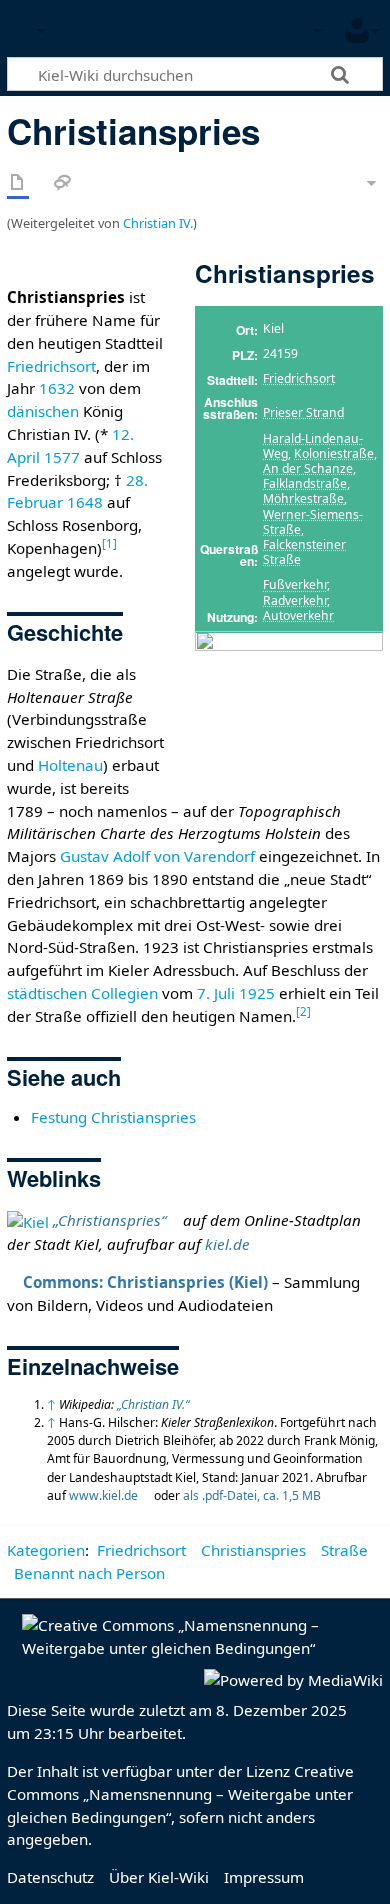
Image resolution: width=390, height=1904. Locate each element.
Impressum (264, 1877)
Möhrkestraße (303, 498)
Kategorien (46, 1550)
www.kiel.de (103, 1495)
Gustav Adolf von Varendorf (157, 856)
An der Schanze (308, 468)
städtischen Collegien (82, 993)
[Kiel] (28, 1220)
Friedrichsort (299, 378)
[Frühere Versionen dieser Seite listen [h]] (320, 183)
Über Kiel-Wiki (159, 1877)
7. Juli (216, 993)
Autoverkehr (298, 615)
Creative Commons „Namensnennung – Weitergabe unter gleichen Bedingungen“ (180, 1794)
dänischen (43, 411)
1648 (85, 502)
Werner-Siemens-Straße (313, 522)
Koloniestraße (334, 453)
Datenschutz (50, 1877)
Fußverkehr (295, 584)
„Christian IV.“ (153, 1404)
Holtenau (70, 765)
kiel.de (227, 1244)
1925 (257, 993)
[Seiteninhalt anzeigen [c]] (18, 183)
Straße (344, 1550)
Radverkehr (295, 600)
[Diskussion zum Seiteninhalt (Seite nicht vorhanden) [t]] (63, 183)
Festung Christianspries (113, 1117)
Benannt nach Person (89, 1573)
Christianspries (253, 1550)
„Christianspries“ (109, 1220)
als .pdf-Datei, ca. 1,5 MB (252, 1495)
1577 (62, 457)
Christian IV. (158, 223)
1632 (57, 388)
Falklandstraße (305, 483)
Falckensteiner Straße (304, 552)
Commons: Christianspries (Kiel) (145, 1282)
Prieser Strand (303, 412)
